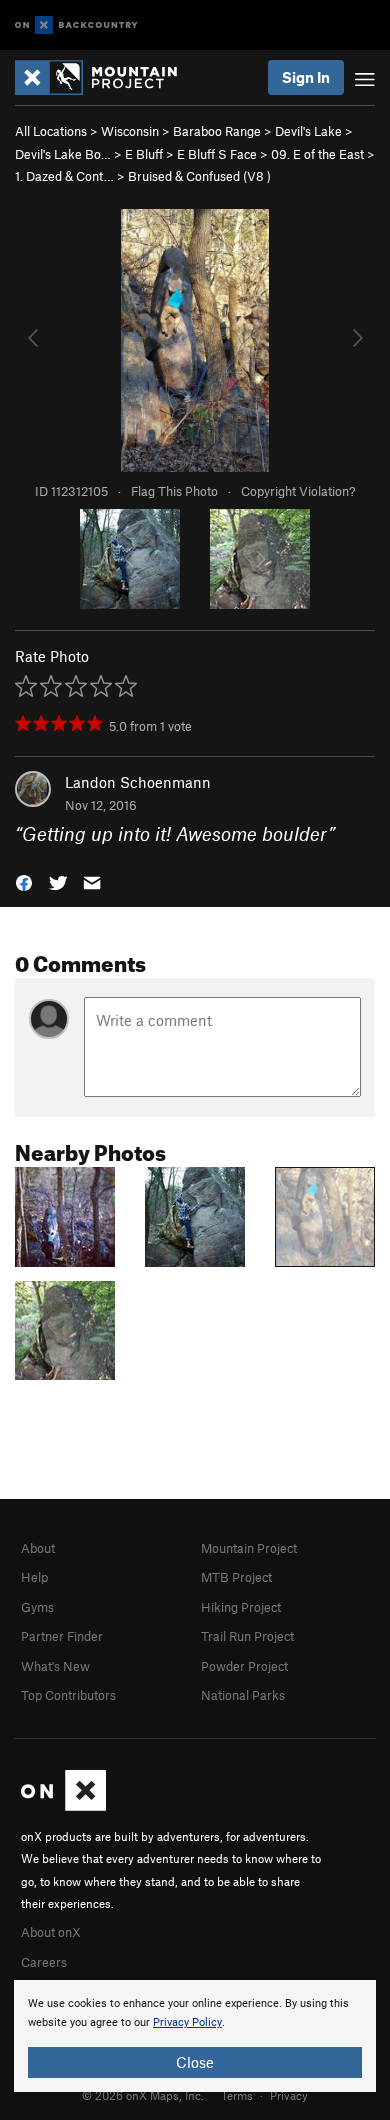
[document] (195, 2036)
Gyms (37, 1607)
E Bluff (144, 154)
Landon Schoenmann (138, 782)
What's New (55, 1666)
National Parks (243, 1695)
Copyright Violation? (298, 491)
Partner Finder (62, 1636)
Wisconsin (130, 131)
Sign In (306, 77)
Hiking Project (241, 1607)
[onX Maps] (63, 1806)
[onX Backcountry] (76, 25)
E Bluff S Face (217, 154)
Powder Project (244, 1666)
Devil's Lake (308, 131)
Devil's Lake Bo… (63, 154)
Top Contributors (68, 1695)
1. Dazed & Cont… (64, 176)
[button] (24, 881)
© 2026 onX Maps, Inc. (143, 2095)
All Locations (51, 131)
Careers (44, 1962)
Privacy (289, 2095)
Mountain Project (249, 1548)
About (38, 1548)
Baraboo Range (217, 131)
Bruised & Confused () (199, 176)
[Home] (106, 77)
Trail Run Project (247, 1636)
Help (34, 1577)
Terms (237, 2095)
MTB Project (236, 1577)
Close (195, 2062)
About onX (51, 1932)
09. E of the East (317, 154)
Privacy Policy (187, 2022)
